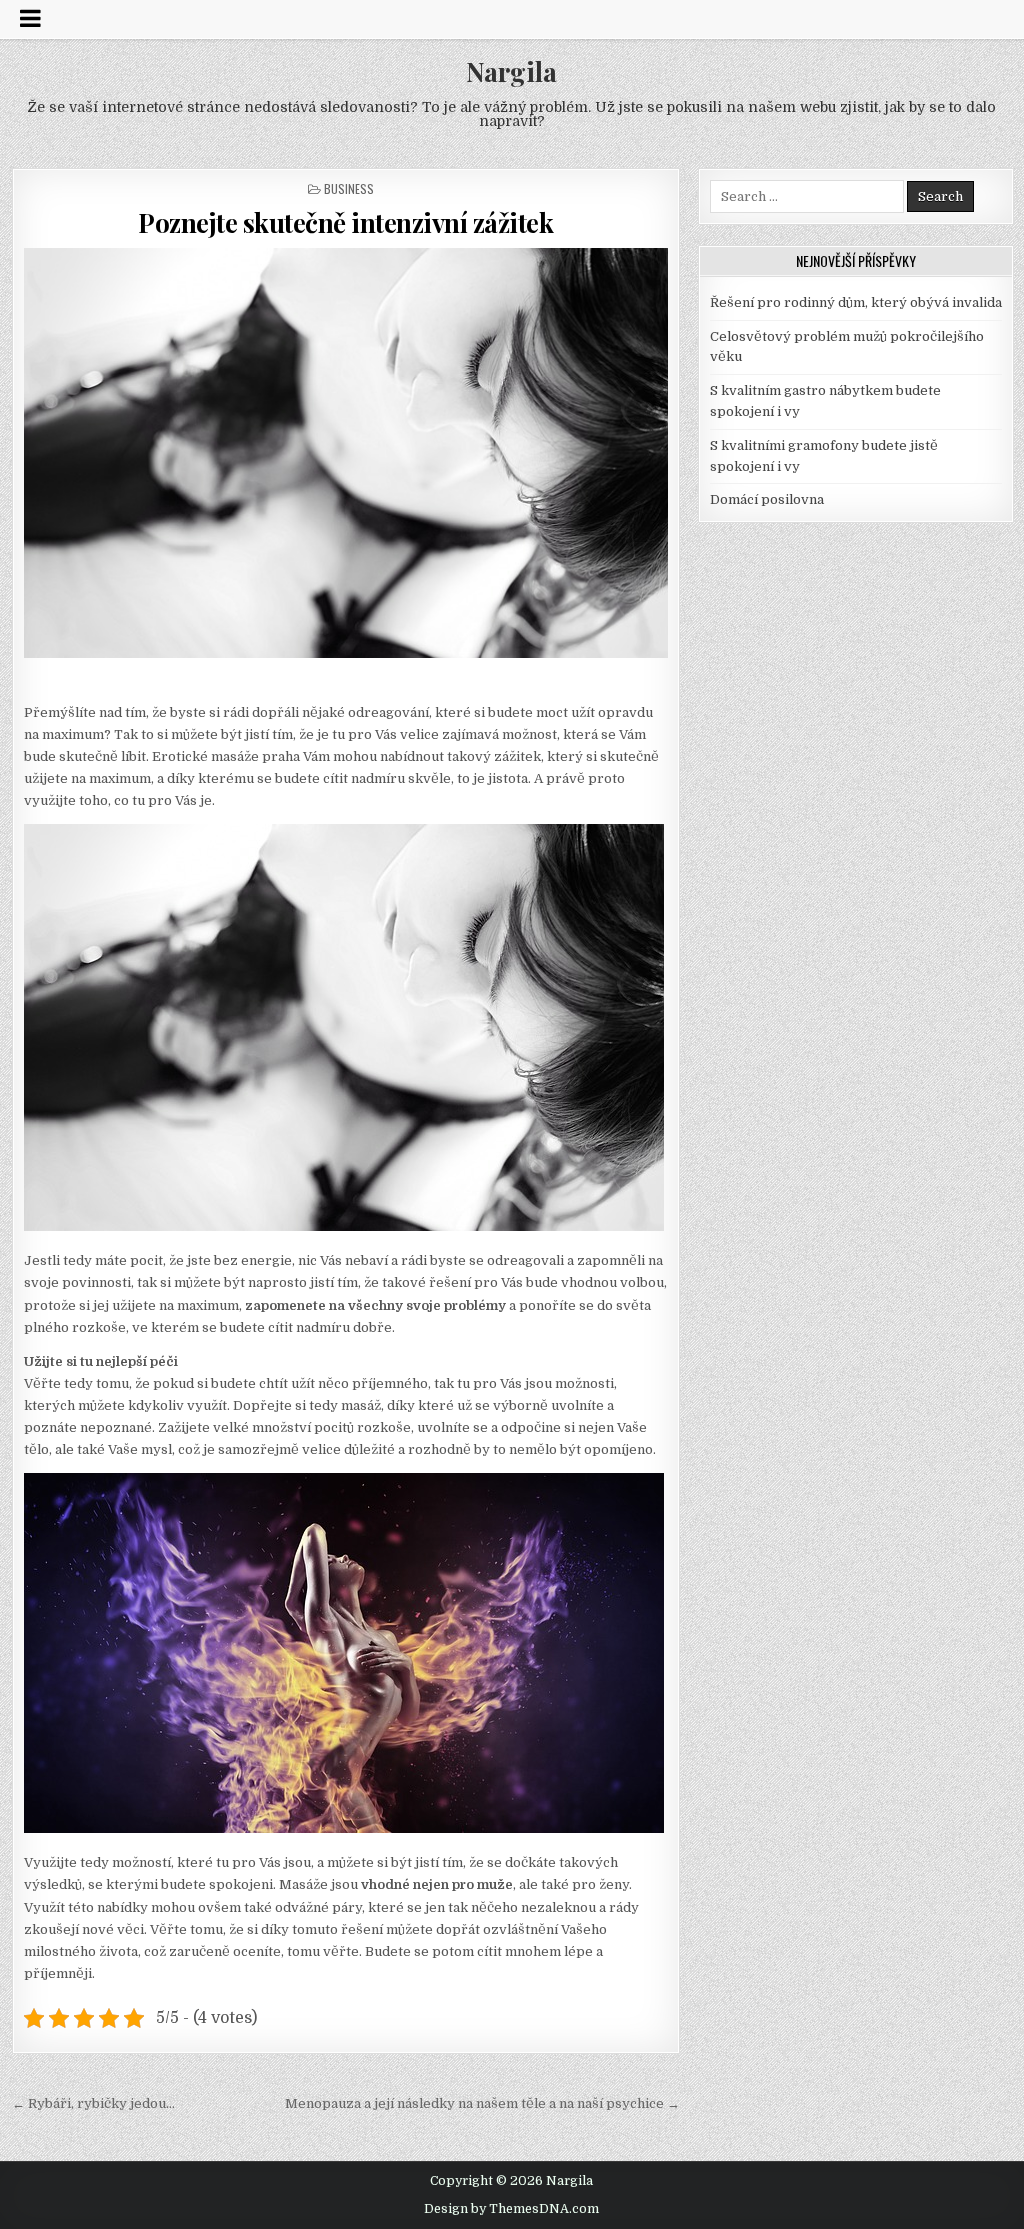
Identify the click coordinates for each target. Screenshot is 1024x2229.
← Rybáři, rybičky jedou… (93, 2103)
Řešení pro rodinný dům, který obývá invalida (856, 302)
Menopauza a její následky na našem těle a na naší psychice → (482, 2103)
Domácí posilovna (767, 499)
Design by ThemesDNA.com (511, 2209)
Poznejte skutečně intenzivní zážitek (345, 222)
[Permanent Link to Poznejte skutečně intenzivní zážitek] (346, 453)
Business (349, 188)
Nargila (511, 71)
